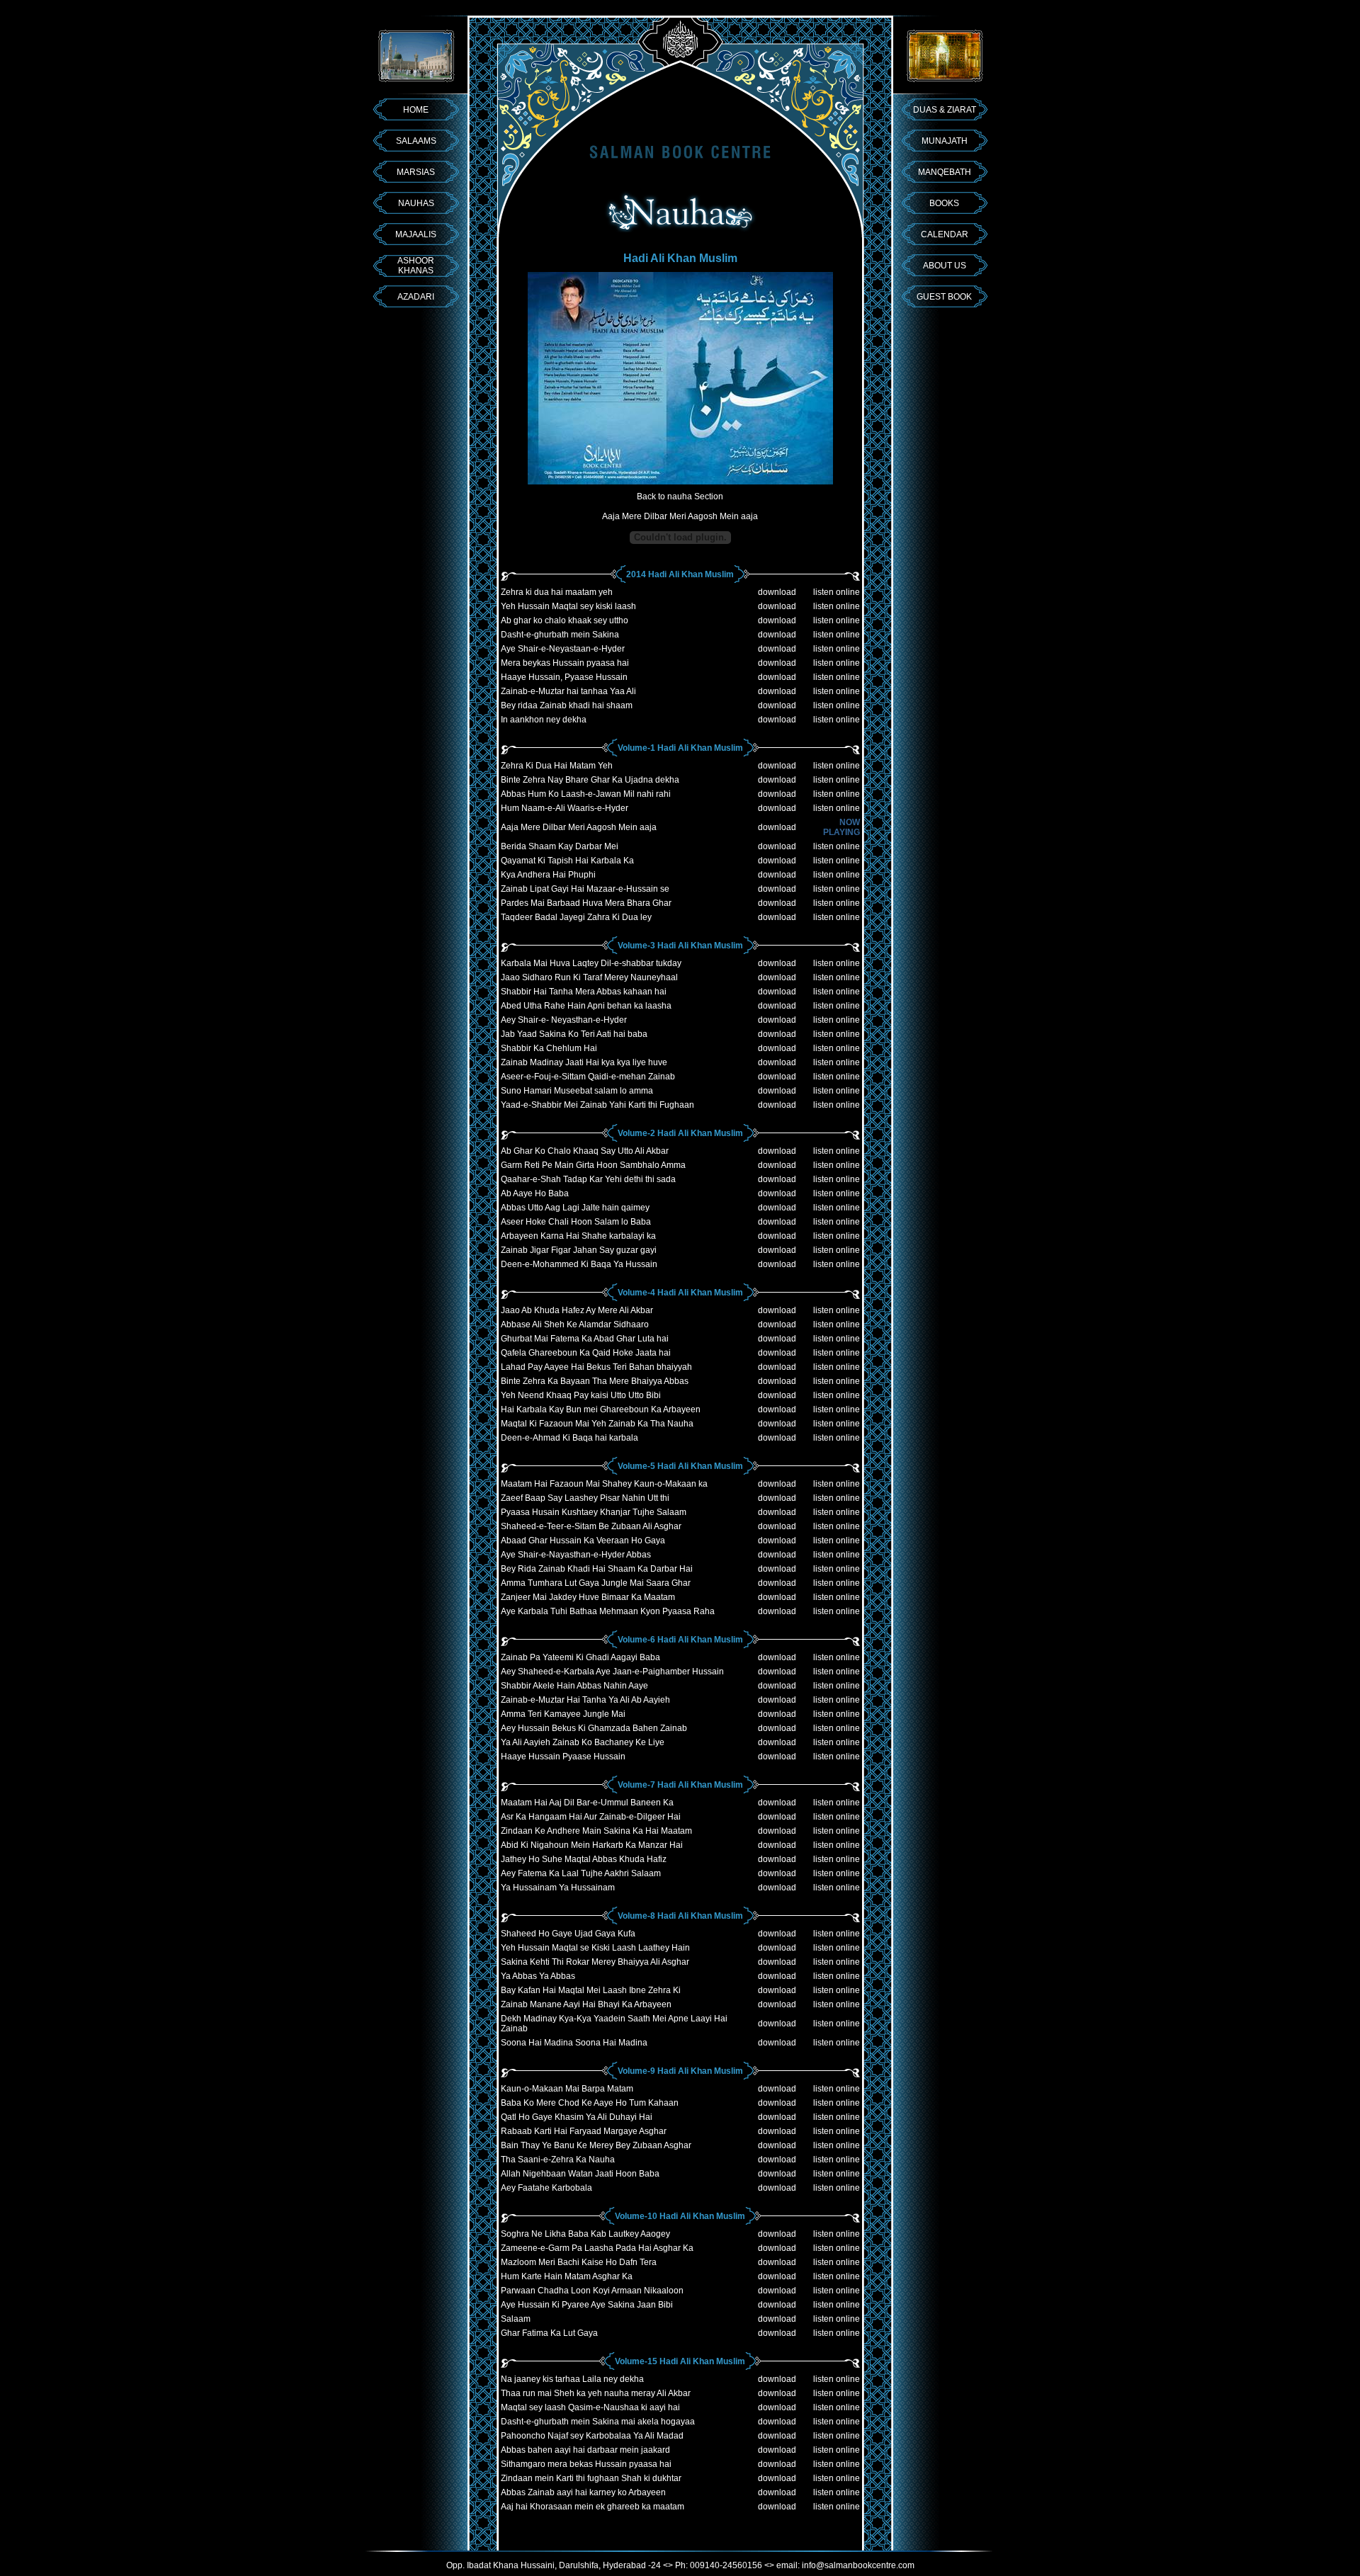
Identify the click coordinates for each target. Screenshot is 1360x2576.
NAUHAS (416, 203)
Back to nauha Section (680, 497)
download (777, 592)
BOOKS (944, 203)
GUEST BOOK (944, 297)
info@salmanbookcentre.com (858, 2565)
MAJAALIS (416, 234)
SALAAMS (416, 141)
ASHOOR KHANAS (416, 266)
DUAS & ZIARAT (945, 110)
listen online (837, 592)
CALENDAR (945, 234)
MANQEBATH (945, 172)
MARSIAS (416, 172)
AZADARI (416, 297)
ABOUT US (945, 266)
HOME (416, 110)
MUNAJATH (945, 141)
